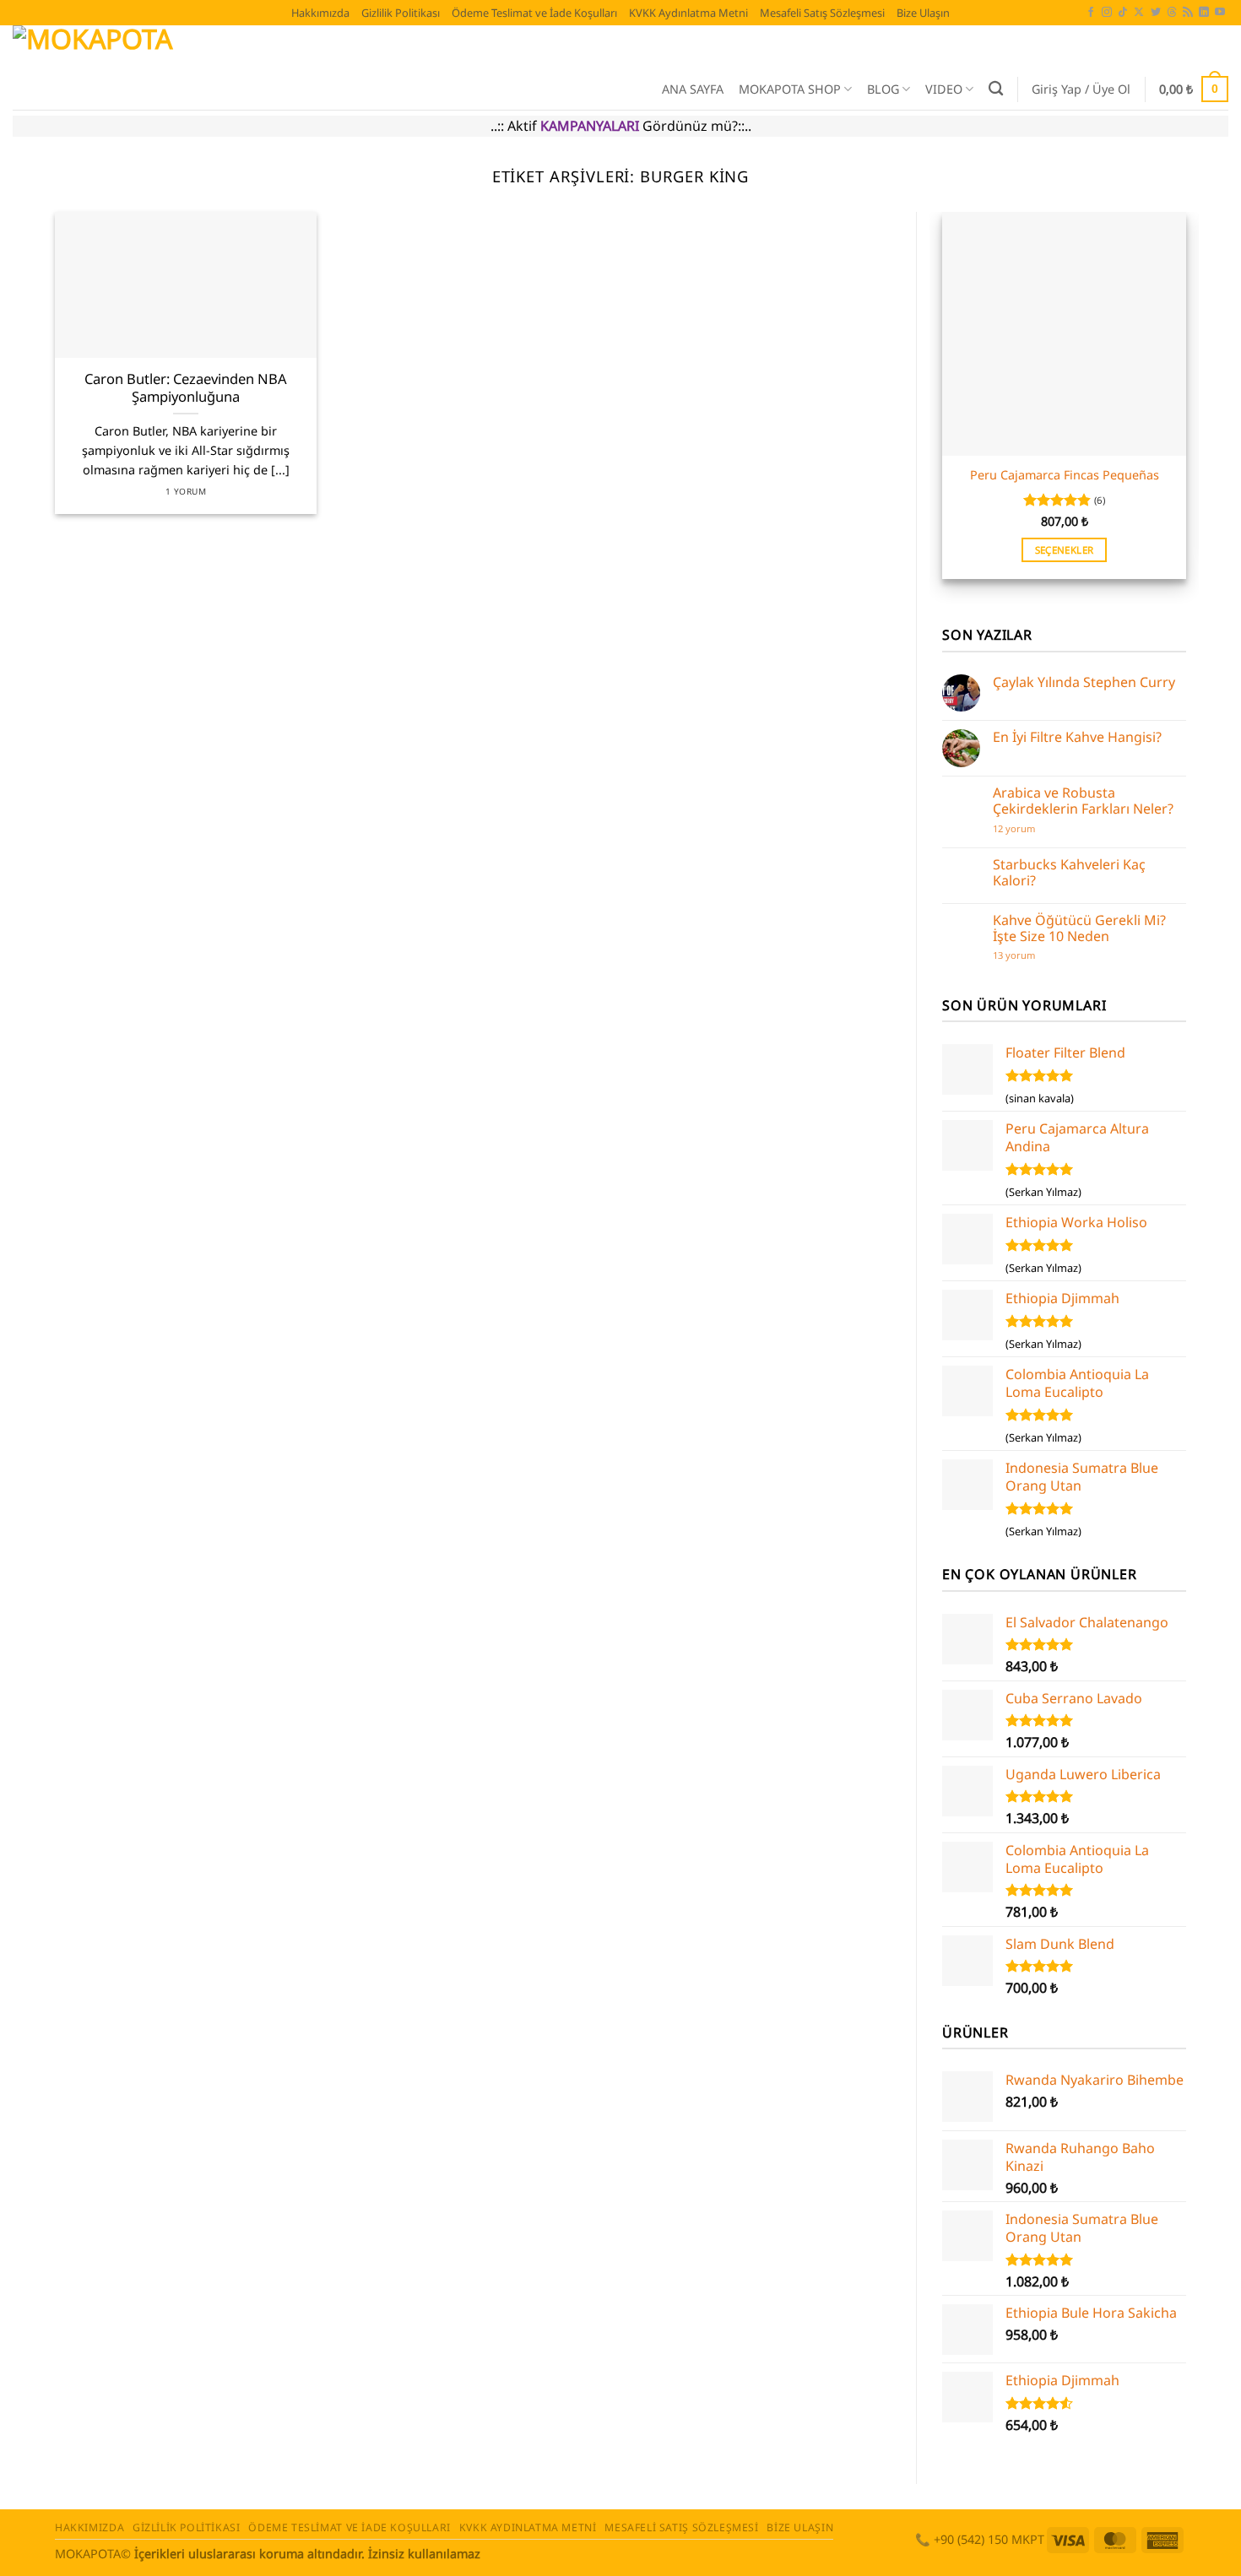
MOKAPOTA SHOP (790, 89)
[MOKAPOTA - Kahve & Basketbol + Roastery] (308, 68)
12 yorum (1022, 828)
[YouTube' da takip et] (1220, 13)
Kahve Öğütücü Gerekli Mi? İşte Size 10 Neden (1079, 928)
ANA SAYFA (693, 89)
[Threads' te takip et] (1172, 13)
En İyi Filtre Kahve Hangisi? (1077, 737)
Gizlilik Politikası (401, 13)
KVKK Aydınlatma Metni (688, 13)
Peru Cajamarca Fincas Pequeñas (1065, 475)
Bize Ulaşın (923, 13)
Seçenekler (1064, 550)
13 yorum (1014, 955)
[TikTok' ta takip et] (1123, 13)
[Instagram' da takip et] (1107, 13)
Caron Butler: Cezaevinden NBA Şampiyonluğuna (186, 388)
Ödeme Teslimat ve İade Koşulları (534, 13)
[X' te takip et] (1139, 13)
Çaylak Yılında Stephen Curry (1084, 682)
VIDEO (944, 89)
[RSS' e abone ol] (1188, 13)
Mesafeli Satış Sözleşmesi (822, 13)
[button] (1081, 89)
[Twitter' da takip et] (1156, 13)
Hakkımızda (320, 13)
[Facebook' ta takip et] (1091, 13)
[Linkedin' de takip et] (1204, 13)
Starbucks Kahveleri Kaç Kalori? (1069, 873)
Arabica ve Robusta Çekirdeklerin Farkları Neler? (1083, 801)
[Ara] (996, 89)
